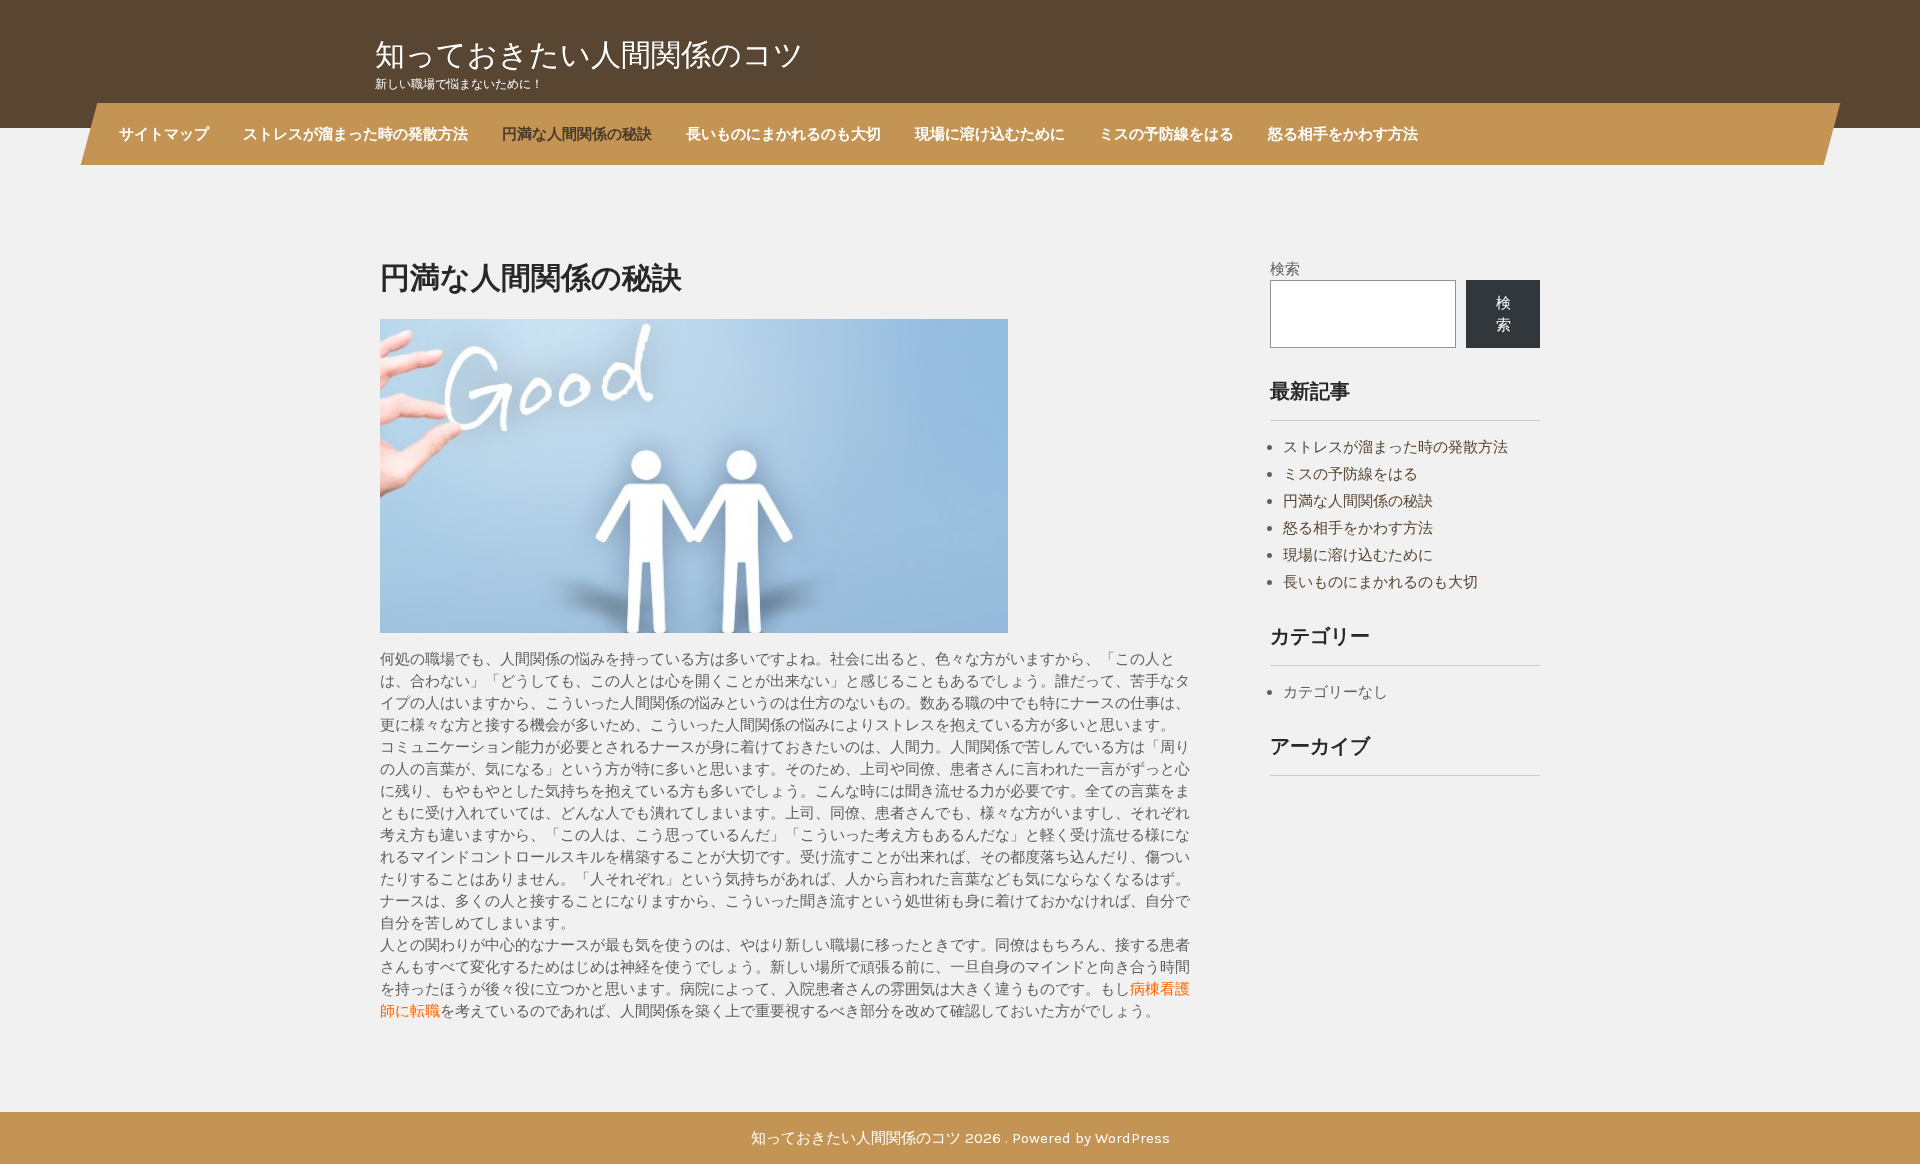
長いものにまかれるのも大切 (783, 133)
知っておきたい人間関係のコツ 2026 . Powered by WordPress (960, 1138)
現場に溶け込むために (990, 133)
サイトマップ (164, 133)
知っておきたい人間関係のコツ (589, 54)
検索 (1285, 269)
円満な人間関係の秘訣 (577, 133)
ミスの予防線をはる (1166, 133)
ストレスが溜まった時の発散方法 (355, 133)
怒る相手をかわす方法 (1343, 133)
